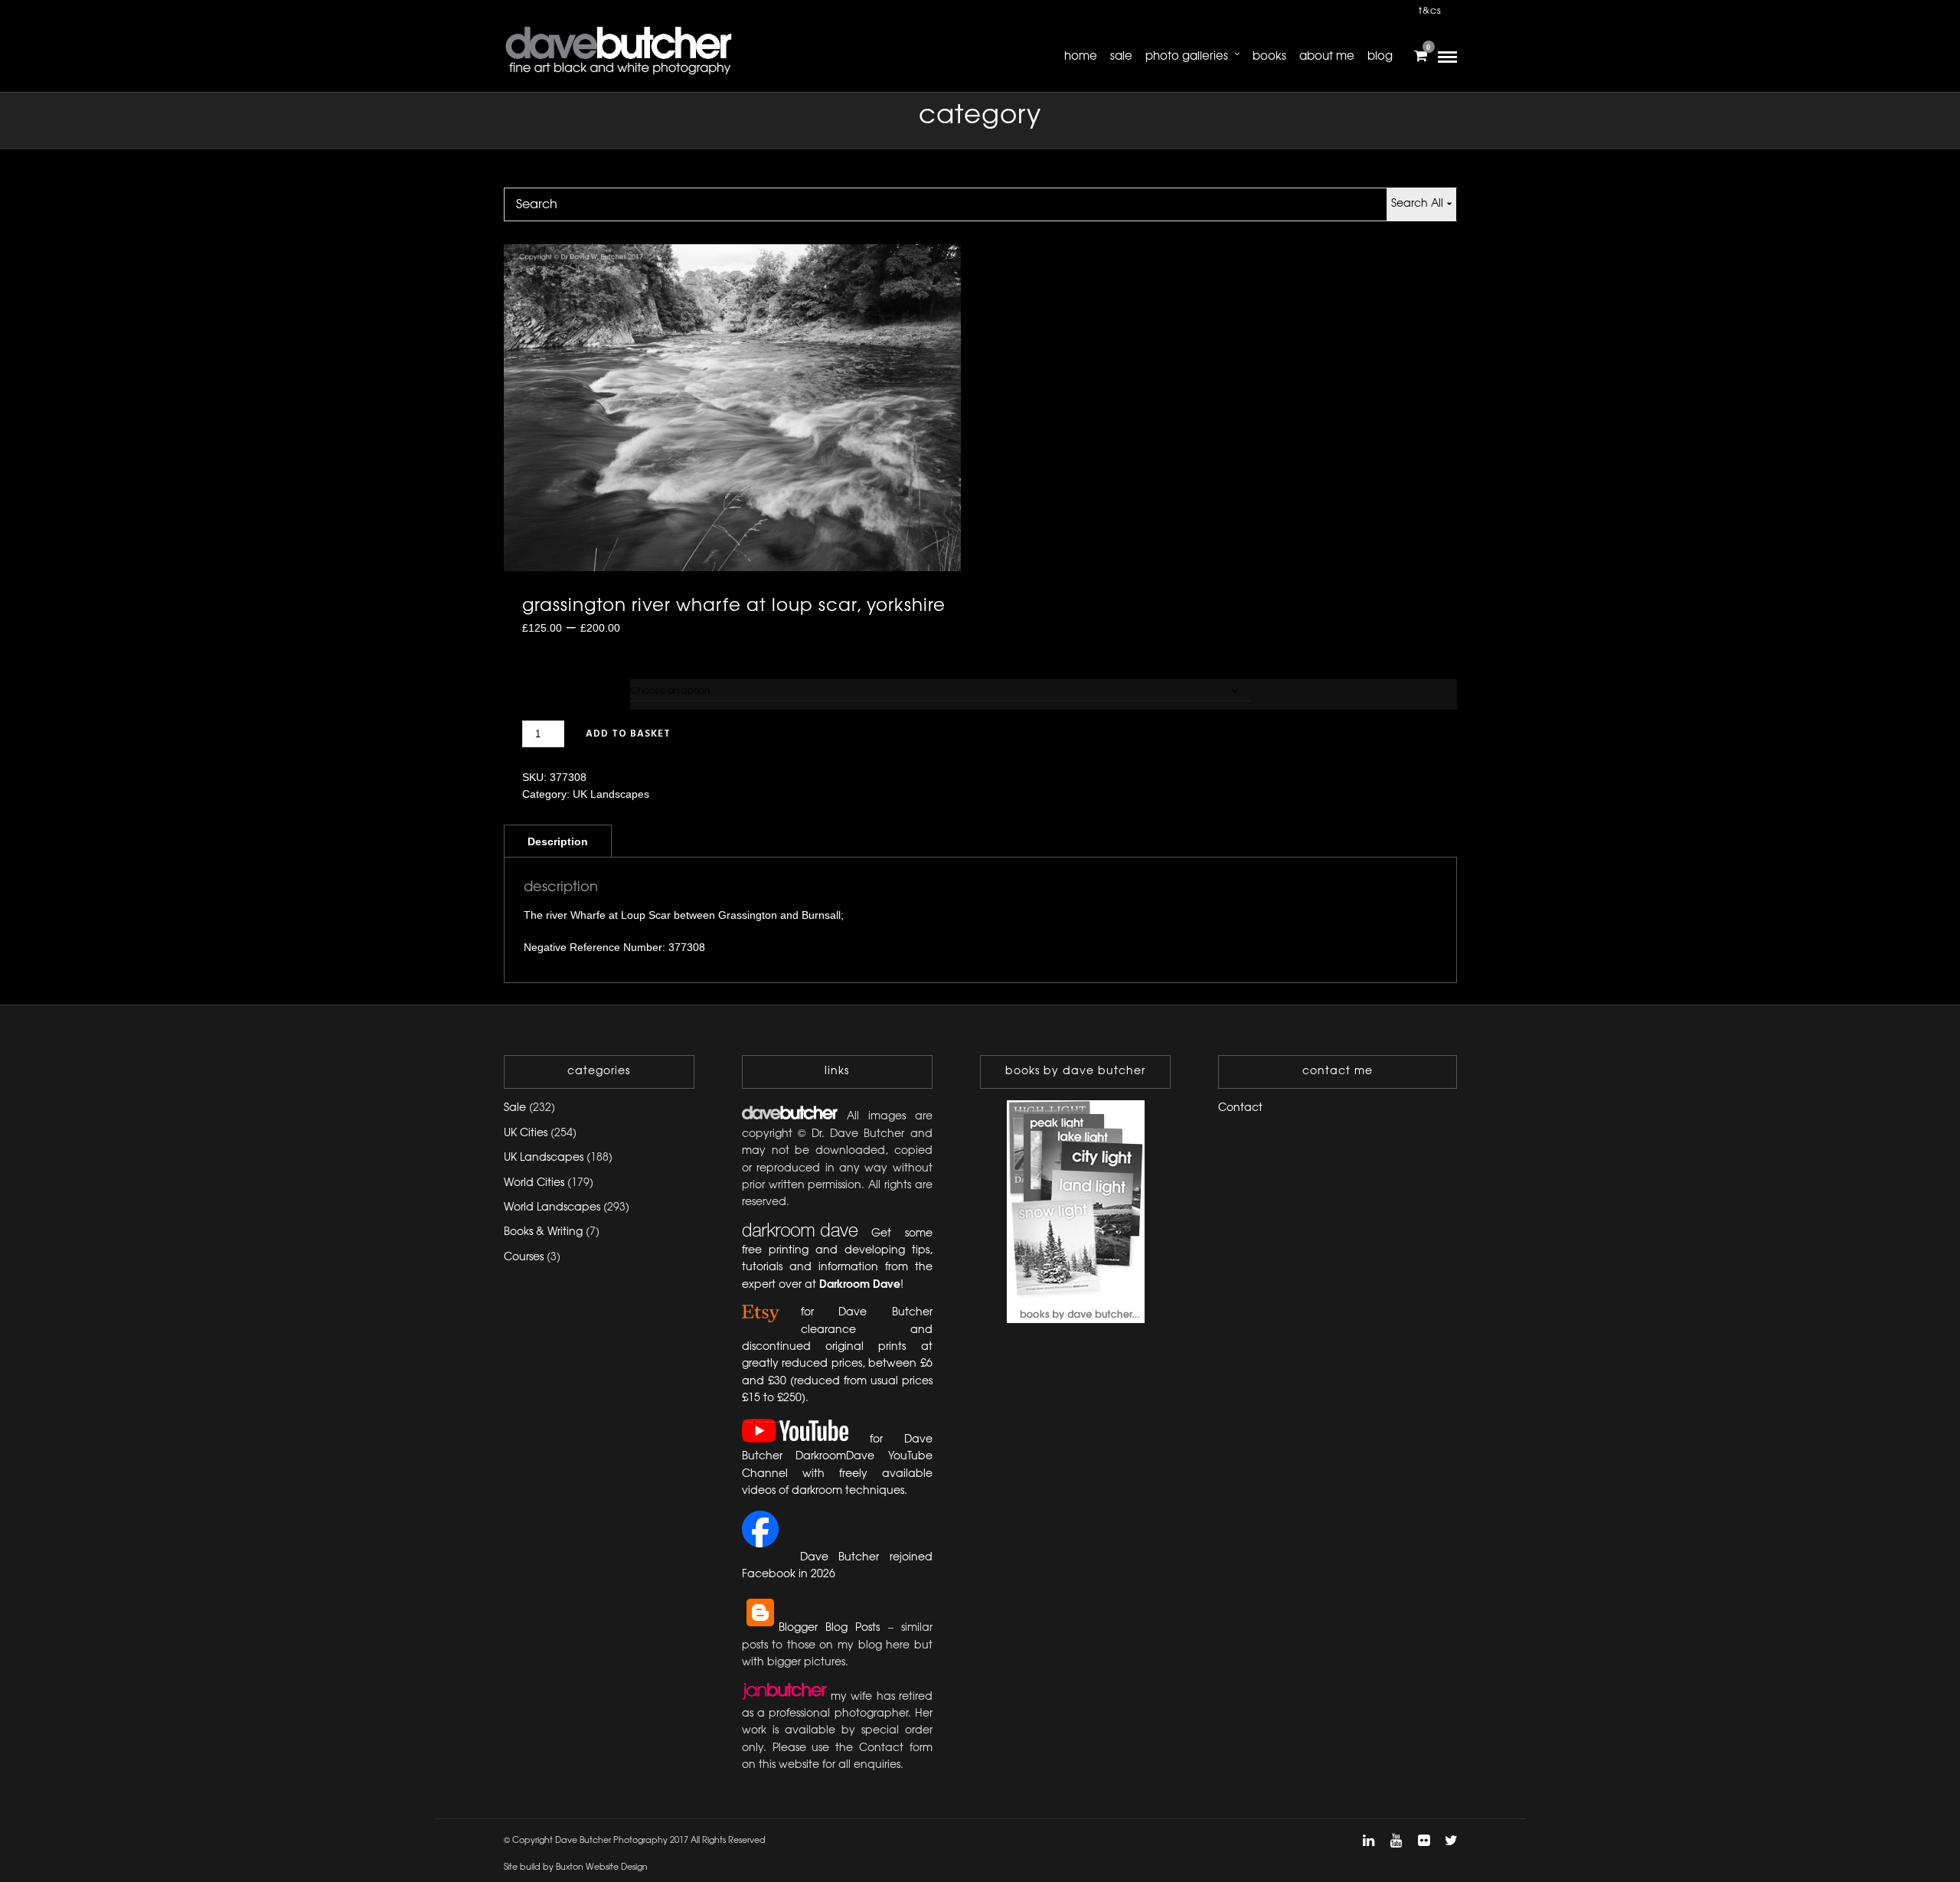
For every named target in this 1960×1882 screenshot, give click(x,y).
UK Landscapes (611, 794)
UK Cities (526, 1134)
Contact (1240, 1108)
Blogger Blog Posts (830, 1628)
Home (1081, 57)
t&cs (1430, 11)
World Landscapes (552, 1208)
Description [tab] (558, 841)
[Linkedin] (1368, 1841)
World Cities (534, 1183)
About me (1327, 57)
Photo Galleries (1187, 57)
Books (1269, 57)
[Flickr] (1423, 1841)
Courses (524, 1258)
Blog (1380, 57)
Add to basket (628, 734)
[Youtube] (1396, 1841)
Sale (1121, 57)
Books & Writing (543, 1232)
